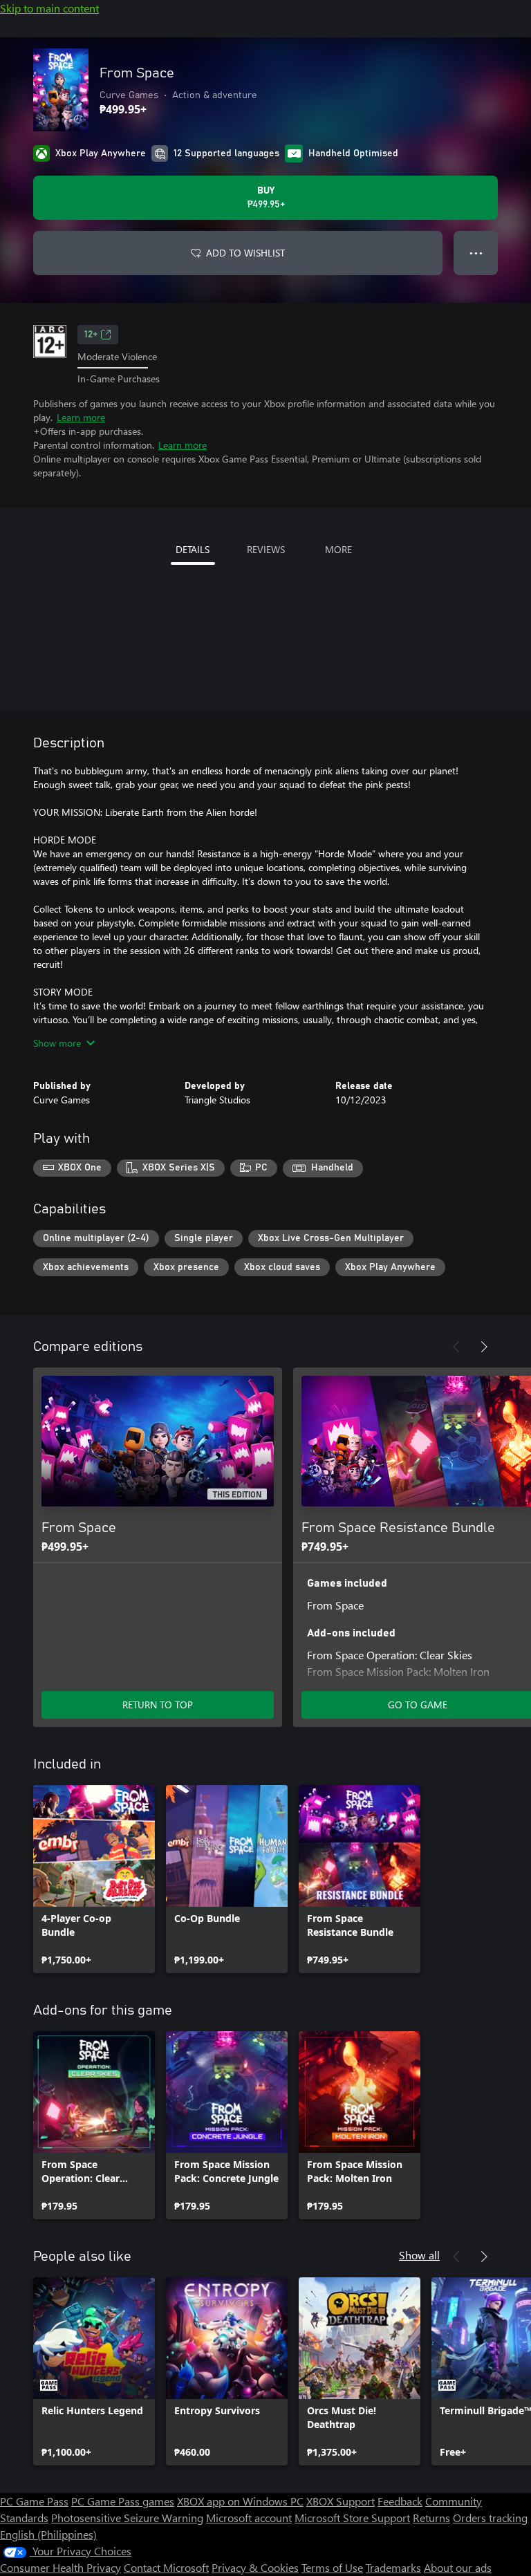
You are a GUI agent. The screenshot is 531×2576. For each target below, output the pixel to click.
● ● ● (476, 253)
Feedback (400, 2501)
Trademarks (393, 2567)
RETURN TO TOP (158, 1705)
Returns (431, 2518)
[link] (94, 1879)
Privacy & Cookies (255, 2567)
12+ (91, 335)
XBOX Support (341, 2501)
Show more (57, 1043)
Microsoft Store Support (352, 2518)
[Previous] (456, 1347)
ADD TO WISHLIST (245, 253)
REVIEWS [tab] (266, 549)
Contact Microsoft (166, 2567)
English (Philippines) (48, 2534)
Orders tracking (490, 2518)
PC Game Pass (34, 2501)
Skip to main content (49, 8)
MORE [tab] (338, 549)
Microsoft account (249, 2518)
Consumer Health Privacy (60, 2567)
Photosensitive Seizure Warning (127, 2518)
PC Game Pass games (123, 2501)
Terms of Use (332, 2567)
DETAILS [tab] (193, 549)
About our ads (458, 2567)
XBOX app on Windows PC (240, 2501)
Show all (419, 2255)
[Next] (484, 1347)
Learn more (81, 417)
